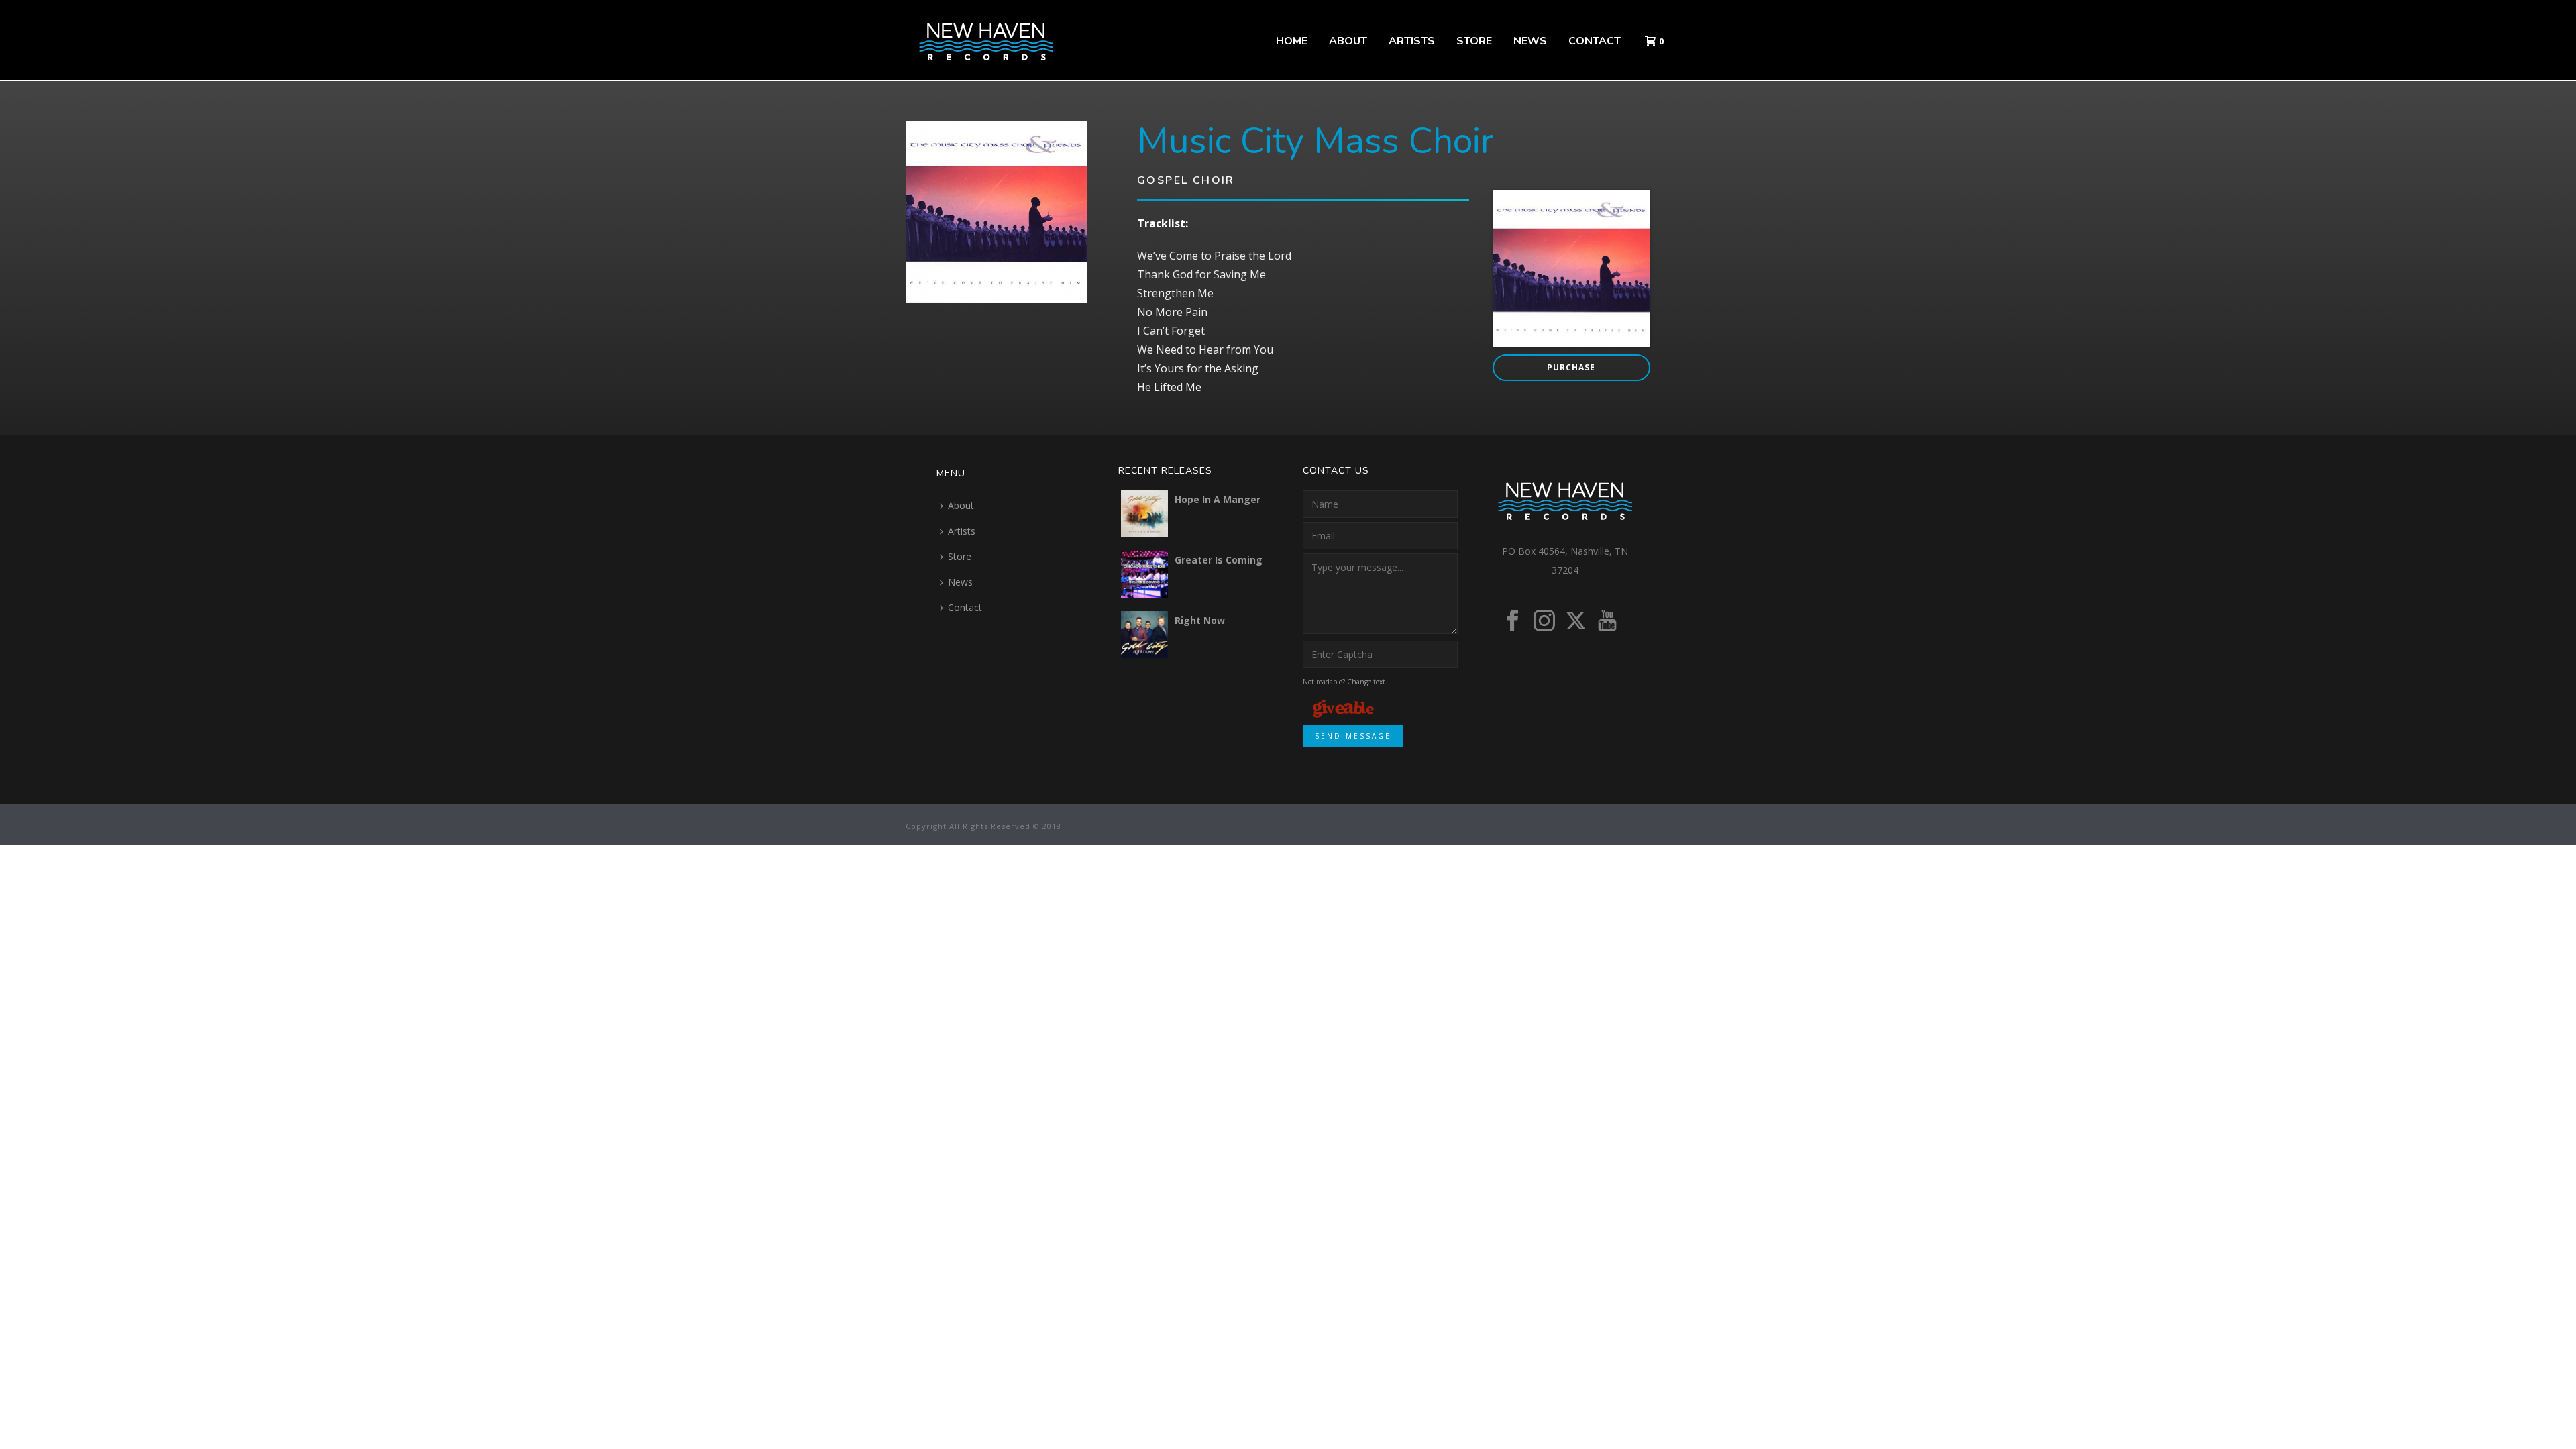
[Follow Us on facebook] (1513, 621)
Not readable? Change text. (1345, 682)
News (1530, 41)
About (1348, 41)
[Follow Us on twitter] (1576, 621)
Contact (1595, 41)
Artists (1412, 41)
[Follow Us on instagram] (1544, 621)
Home (1292, 41)
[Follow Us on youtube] (1607, 621)
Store (1474, 41)
